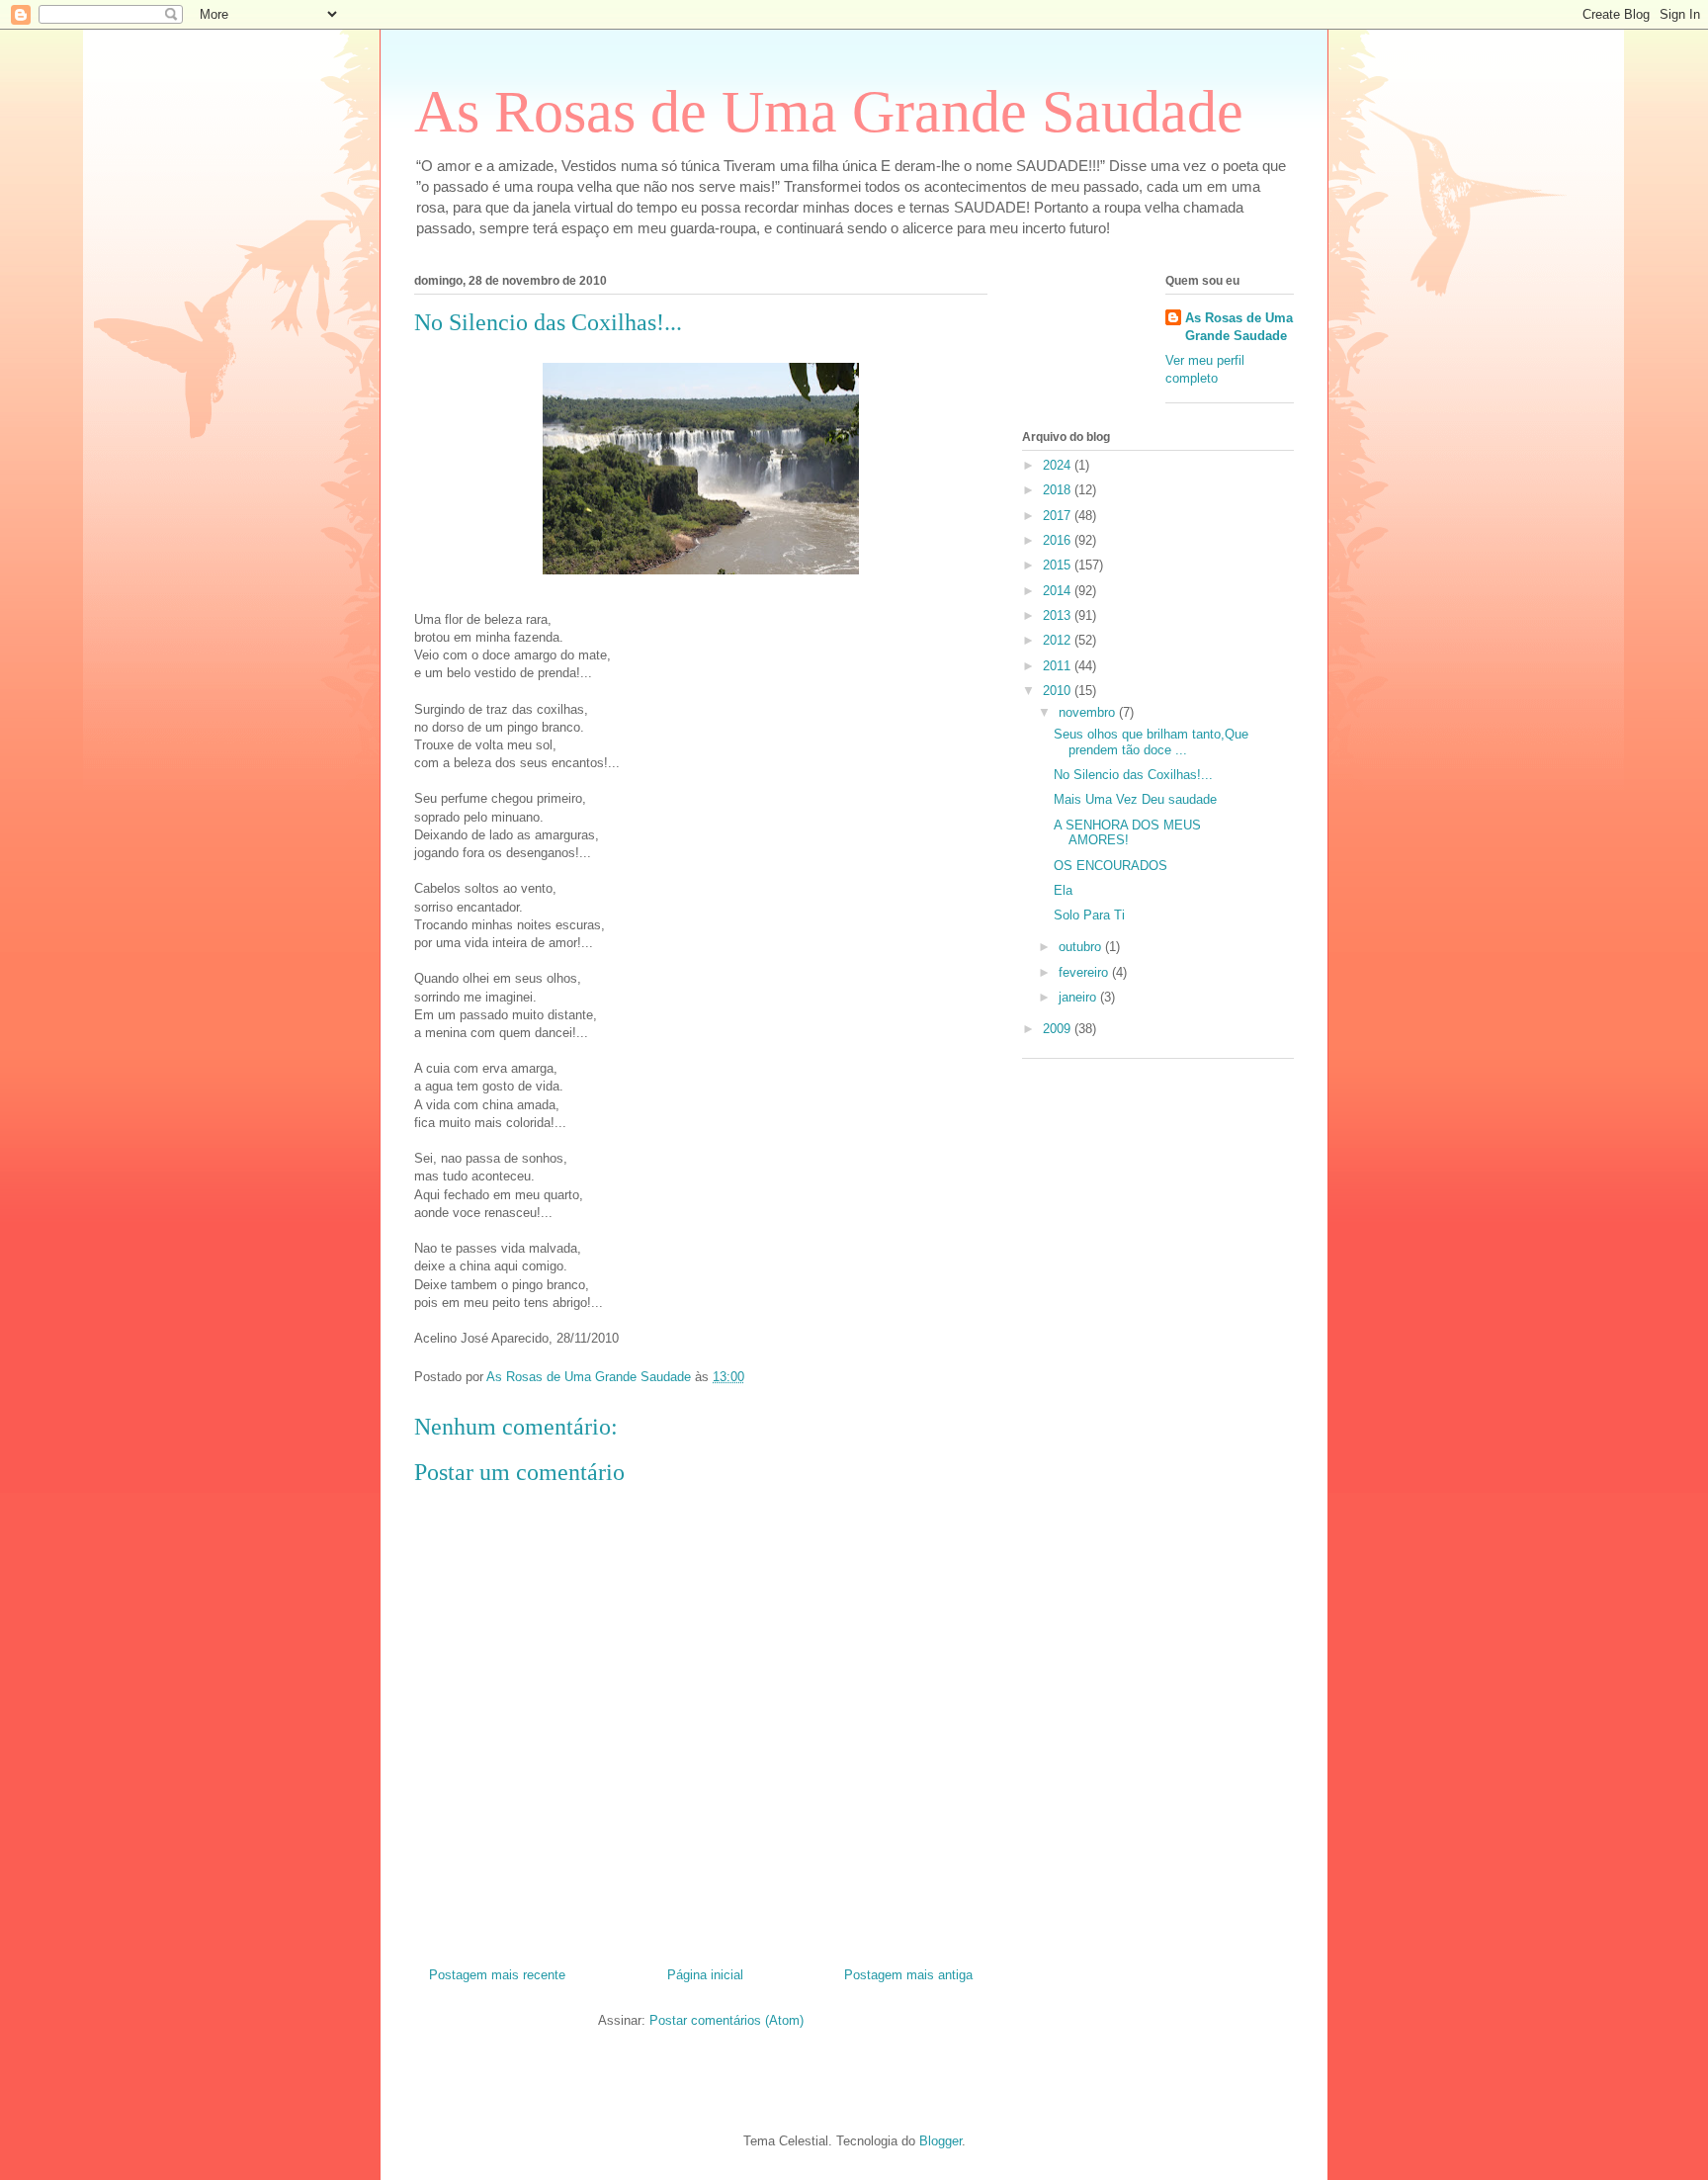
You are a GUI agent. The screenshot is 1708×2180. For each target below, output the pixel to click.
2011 (1059, 666)
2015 (1059, 565)
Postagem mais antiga (908, 1975)
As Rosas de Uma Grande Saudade (829, 112)
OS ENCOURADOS (1110, 866)
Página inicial (705, 1975)
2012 (1059, 640)
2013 (1059, 615)
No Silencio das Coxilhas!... (1133, 775)
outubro (1082, 947)
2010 (1059, 691)
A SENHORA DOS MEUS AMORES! (1127, 833)
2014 (1059, 591)
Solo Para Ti (1089, 915)
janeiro (1079, 997)
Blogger (940, 2141)
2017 (1059, 516)
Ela (1063, 890)
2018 (1059, 490)
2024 (1059, 465)
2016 (1059, 540)
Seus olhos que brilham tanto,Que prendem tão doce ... (1151, 742)
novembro (1089, 712)
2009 (1059, 1029)
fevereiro (1085, 972)
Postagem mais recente (497, 1975)
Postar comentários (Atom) (726, 2020)
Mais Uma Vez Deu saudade (1135, 799)
